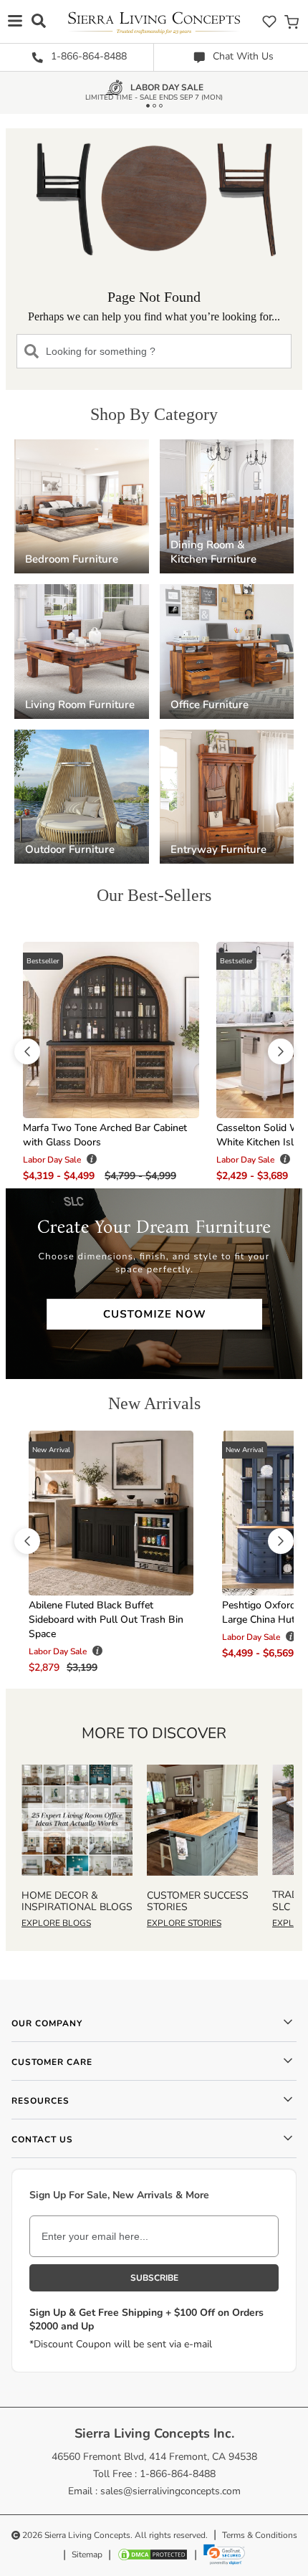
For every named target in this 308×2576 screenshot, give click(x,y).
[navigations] (15, 20)
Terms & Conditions (260, 2535)
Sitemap (87, 2554)
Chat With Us (242, 56)
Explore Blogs (56, 1923)
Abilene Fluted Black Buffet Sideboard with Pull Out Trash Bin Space (106, 1619)
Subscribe (154, 2278)
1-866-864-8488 (87, 56)
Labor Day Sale (167, 90)
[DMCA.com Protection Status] (153, 2554)
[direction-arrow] (27, 1051)
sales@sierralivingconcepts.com (170, 2491)
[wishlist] (269, 21)
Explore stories (184, 1923)
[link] (224, 2554)
